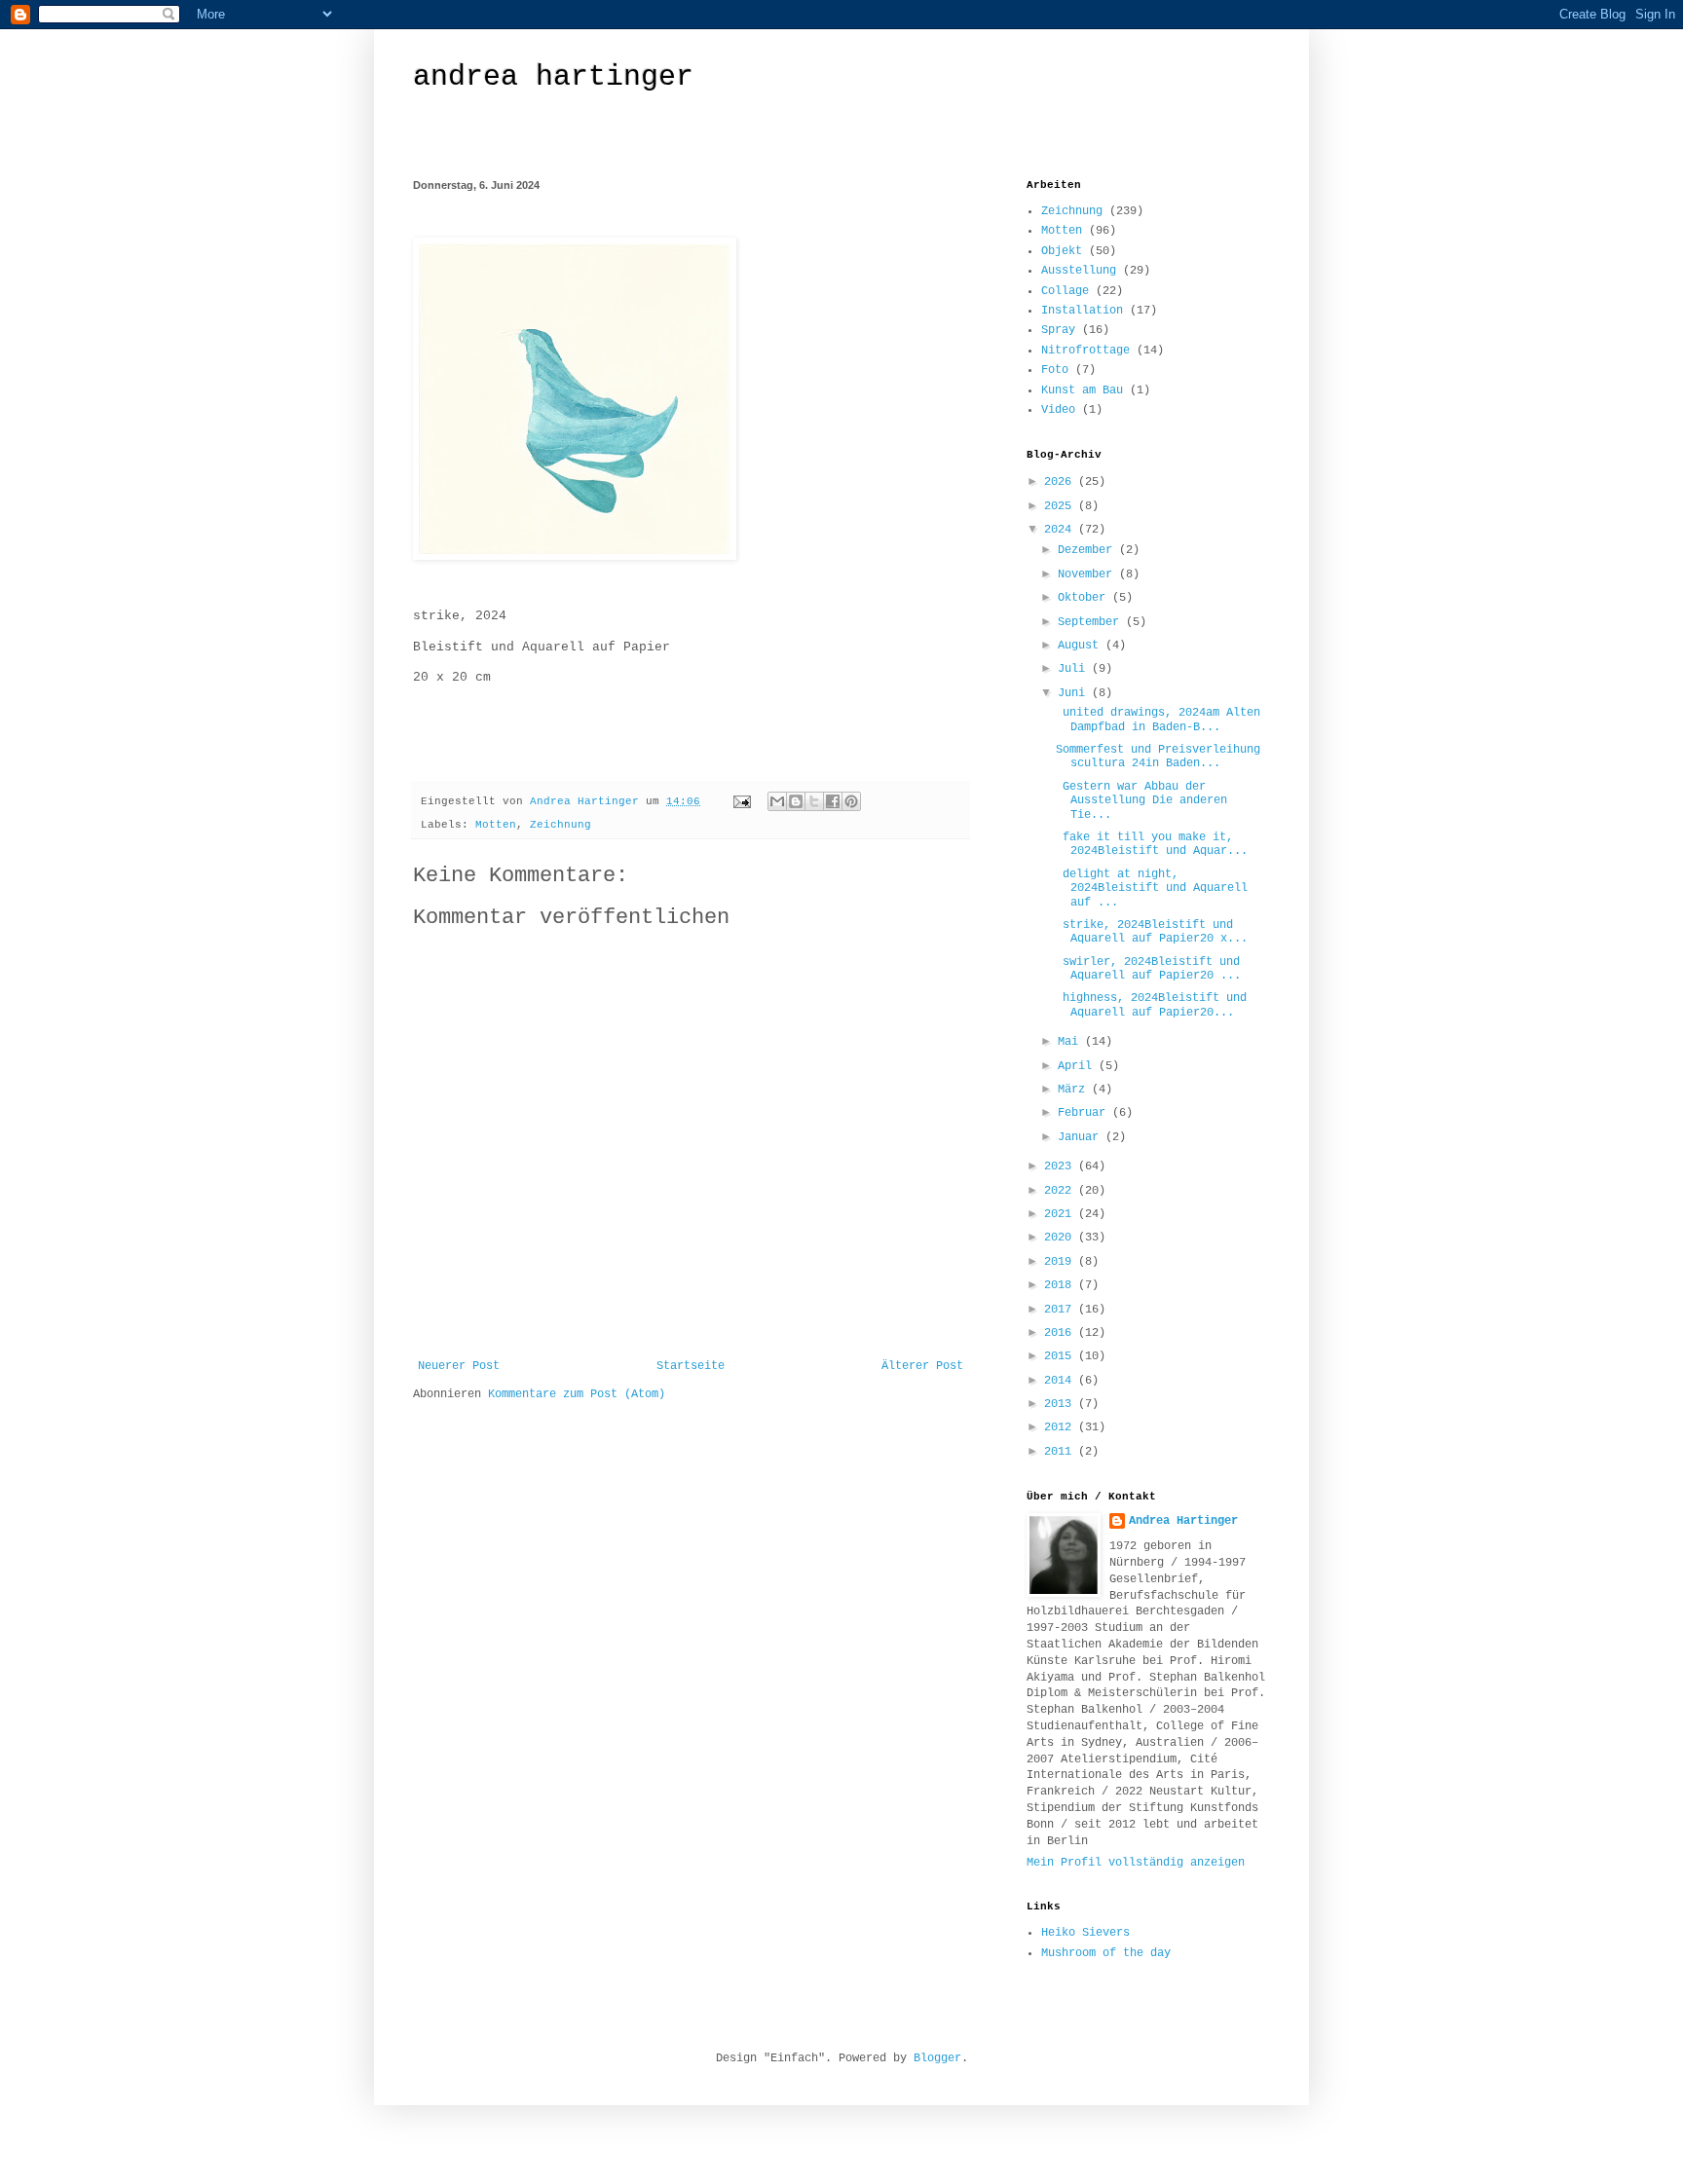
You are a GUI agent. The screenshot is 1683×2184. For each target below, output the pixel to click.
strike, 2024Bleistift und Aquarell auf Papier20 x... (1152, 932)
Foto (1055, 370)
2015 (1061, 1356)
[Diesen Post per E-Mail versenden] (777, 801)
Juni (1075, 693)
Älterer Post (922, 1366)
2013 (1061, 1404)
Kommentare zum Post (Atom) (577, 1394)
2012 (1061, 1427)
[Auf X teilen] (814, 801)
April (1078, 1066)
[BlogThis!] (796, 801)
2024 (1061, 530)
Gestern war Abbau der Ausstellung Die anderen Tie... (1141, 801)
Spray (1058, 330)
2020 (1061, 1238)
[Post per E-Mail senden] (743, 801)
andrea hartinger (553, 77)
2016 (1061, 1333)
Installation (1082, 311)
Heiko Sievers (1085, 1933)
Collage (1065, 291)
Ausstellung (1079, 271)
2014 (1061, 1381)
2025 (1061, 506)
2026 (1061, 482)
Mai (1071, 1042)
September (1092, 622)
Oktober (1085, 598)
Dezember (1088, 550)
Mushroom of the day (1106, 1953)
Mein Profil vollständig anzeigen (1136, 1863)
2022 (1061, 1191)
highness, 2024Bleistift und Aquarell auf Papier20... (1151, 1005)
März (1075, 1090)
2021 (1061, 1214)
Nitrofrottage (1085, 351)
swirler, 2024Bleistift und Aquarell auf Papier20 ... (1148, 969)
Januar (1082, 1137)
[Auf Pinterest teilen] (851, 801)
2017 (1061, 1310)
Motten (496, 825)
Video (1058, 410)
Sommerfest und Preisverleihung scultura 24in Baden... (1158, 757)
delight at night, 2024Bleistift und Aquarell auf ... (1152, 888)
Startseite (691, 1366)
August (1082, 646)
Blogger (937, 2058)
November (1088, 574)
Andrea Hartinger (1183, 1521)
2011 (1061, 1452)
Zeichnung (561, 825)
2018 (1061, 1285)
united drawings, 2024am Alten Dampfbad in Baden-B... (1158, 720)
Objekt (1062, 251)
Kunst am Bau (1082, 390)
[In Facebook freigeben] (833, 801)
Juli (1075, 669)
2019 (1061, 1262)
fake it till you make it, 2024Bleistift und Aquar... (1152, 844)
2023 (1061, 1166)
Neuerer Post (459, 1366)
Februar (1085, 1113)
